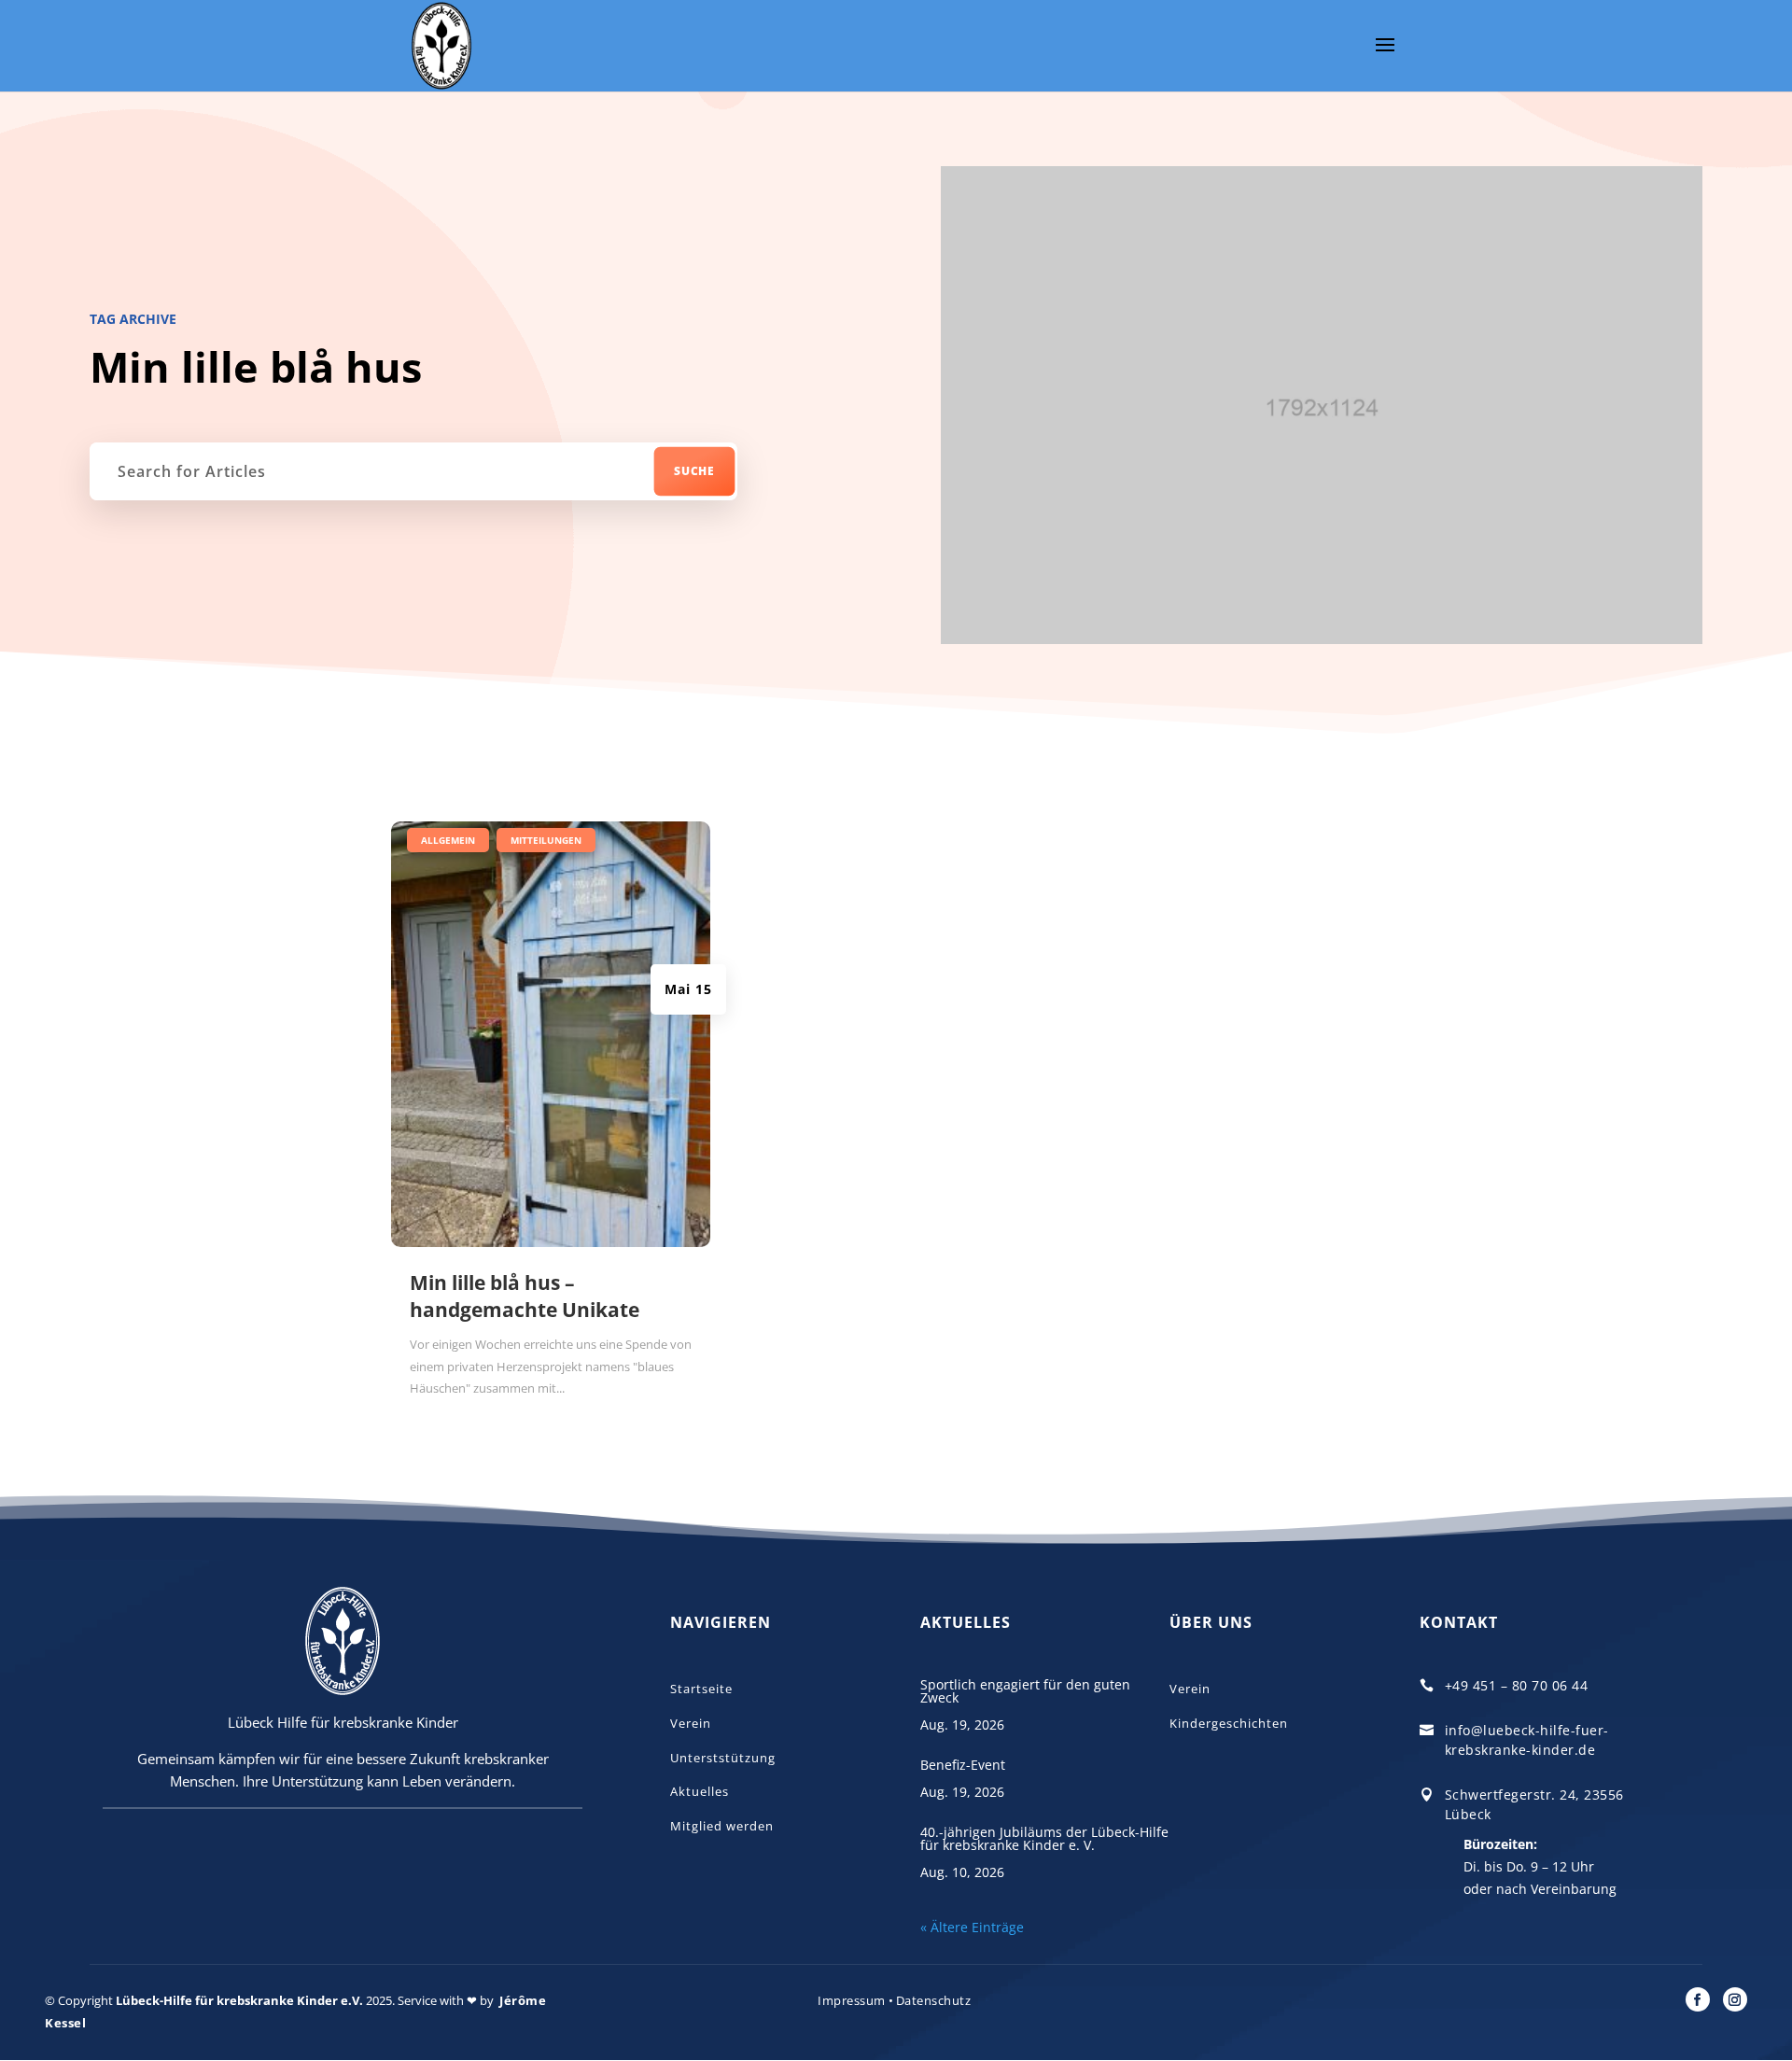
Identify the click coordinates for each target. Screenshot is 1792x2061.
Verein (691, 1723)
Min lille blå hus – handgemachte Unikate (525, 1296)
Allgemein (448, 840)
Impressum (852, 2000)
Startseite (701, 1689)
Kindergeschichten (1229, 1723)
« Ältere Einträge (972, 1927)
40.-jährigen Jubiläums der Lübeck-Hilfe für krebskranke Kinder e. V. (1044, 1838)
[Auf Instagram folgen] (1735, 1999)
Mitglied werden (722, 1826)
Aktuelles (700, 1791)
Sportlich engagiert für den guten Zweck (1025, 1691)
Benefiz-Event (963, 1765)
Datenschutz (934, 2000)
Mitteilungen (546, 840)
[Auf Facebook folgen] (1698, 1999)
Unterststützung (723, 1758)
